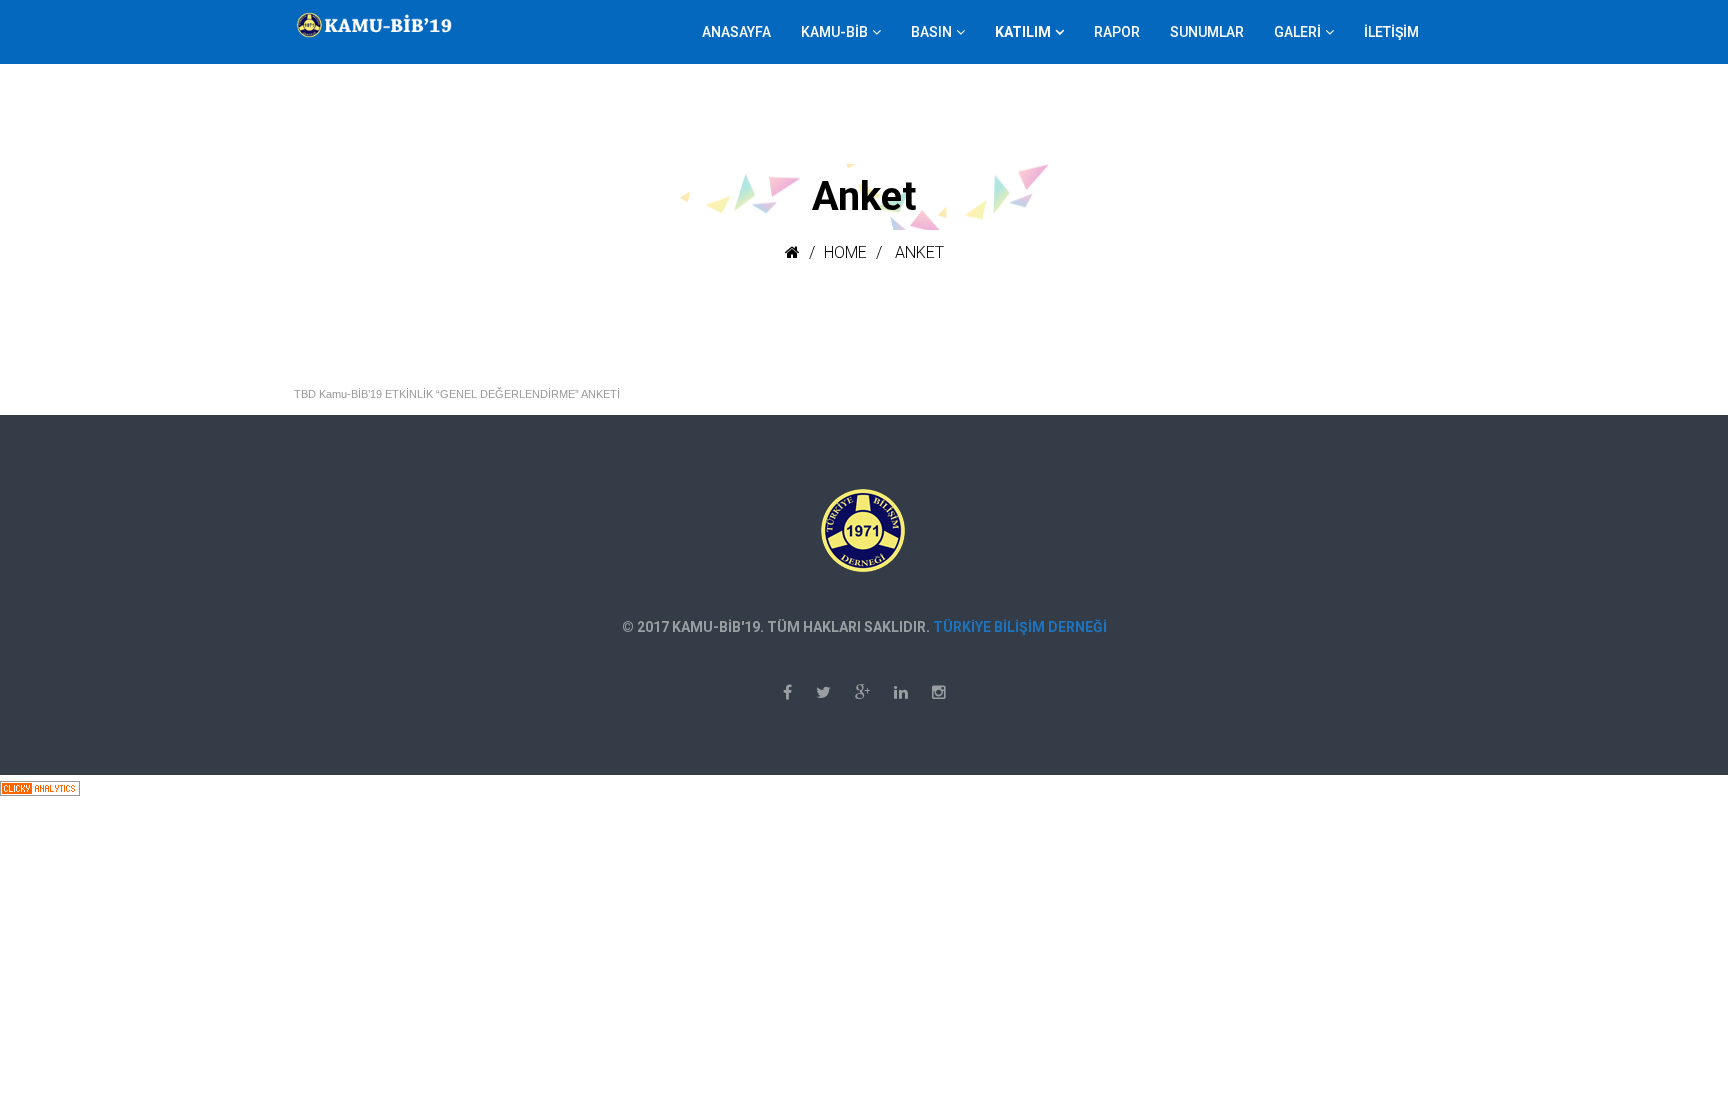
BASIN (931, 32)
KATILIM (1023, 32)
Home (845, 252)
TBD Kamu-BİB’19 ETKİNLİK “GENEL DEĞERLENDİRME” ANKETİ (457, 394)
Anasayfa (736, 32)
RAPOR (1117, 32)
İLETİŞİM (1391, 32)
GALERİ (1297, 32)
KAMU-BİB (834, 32)
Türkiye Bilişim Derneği (1020, 627)
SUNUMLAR (1207, 32)
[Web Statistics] (40, 787)
